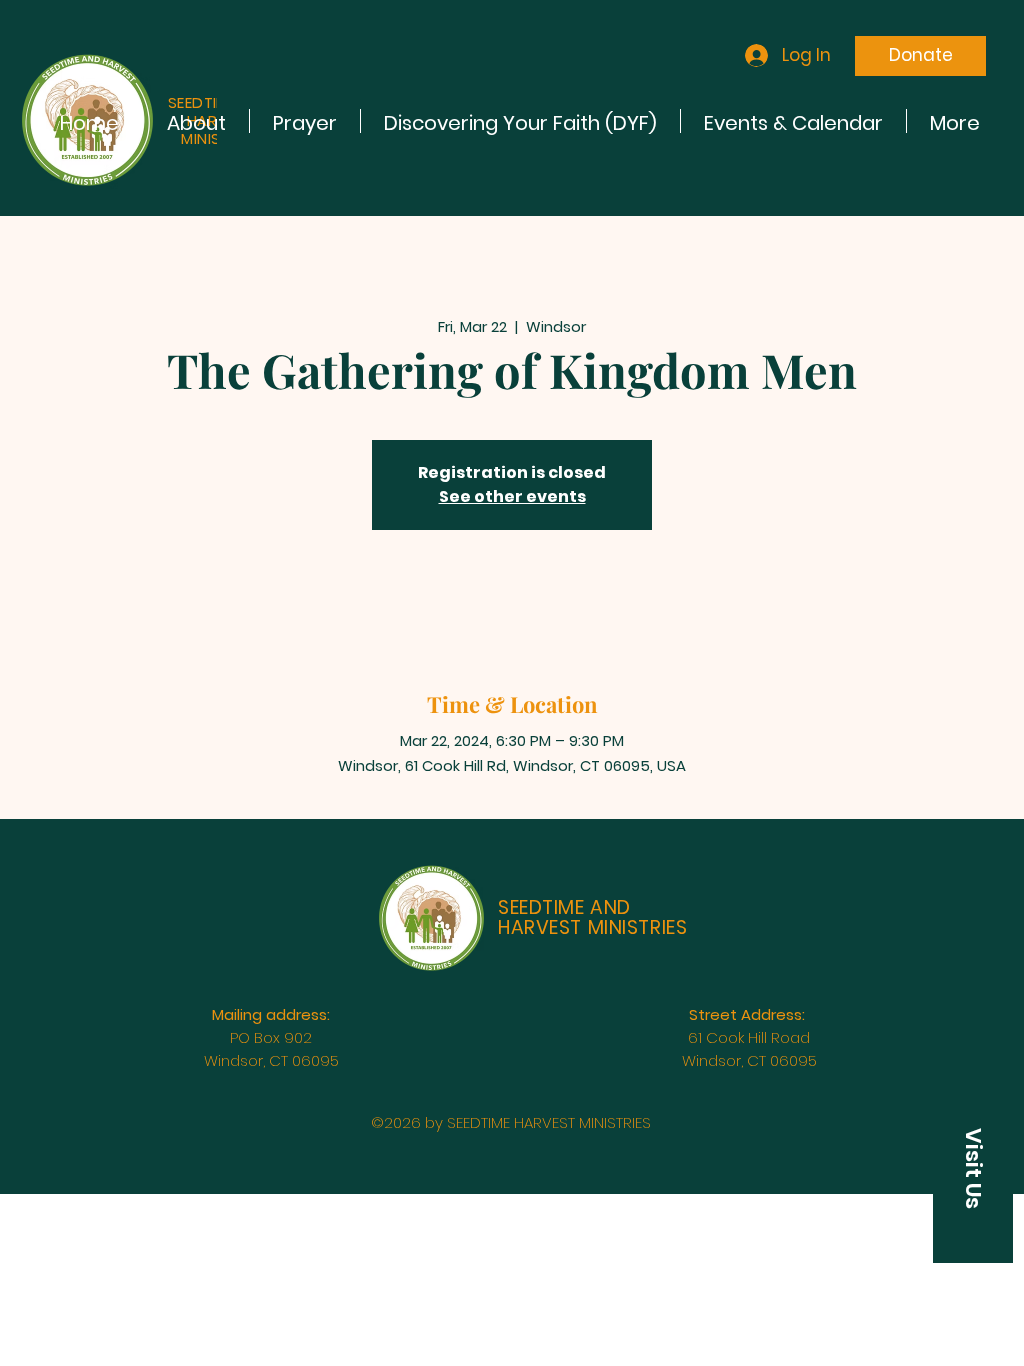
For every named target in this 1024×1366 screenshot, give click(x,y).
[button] (973, 1168)
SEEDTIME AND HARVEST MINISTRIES (592, 917)
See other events (512, 496)
